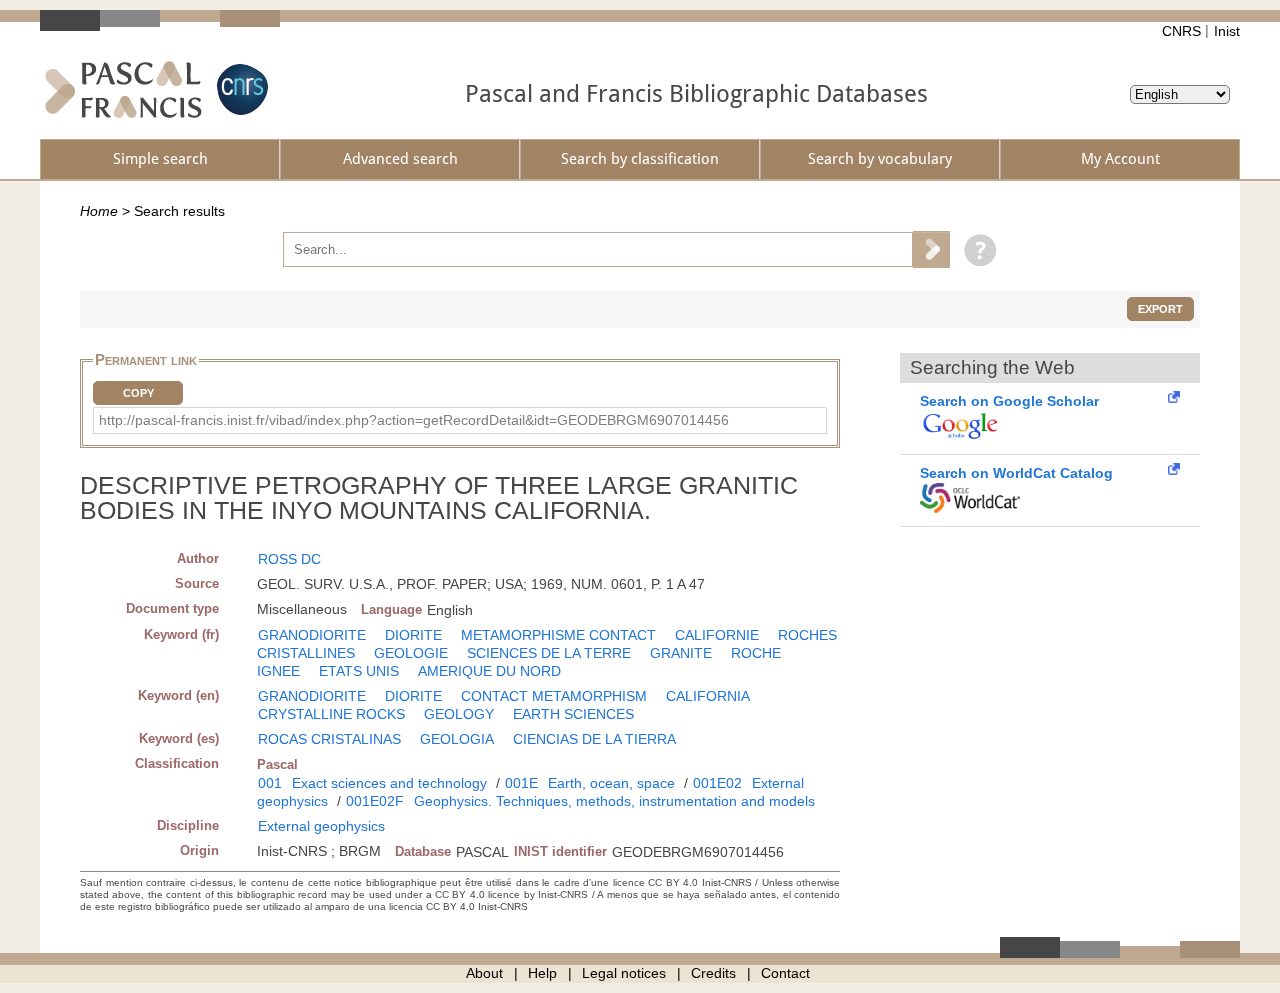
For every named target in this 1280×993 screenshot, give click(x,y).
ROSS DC (289, 559)
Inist (1227, 31)
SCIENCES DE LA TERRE (549, 653)
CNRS (1181, 31)
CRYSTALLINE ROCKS (331, 714)
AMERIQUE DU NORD (489, 671)
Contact (785, 973)
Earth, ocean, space (611, 783)
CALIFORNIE (717, 635)
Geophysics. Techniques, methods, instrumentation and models (614, 801)
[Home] (123, 89)
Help (542, 973)
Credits (713, 973)
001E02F (375, 801)
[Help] (975, 249)
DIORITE (413, 635)
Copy (138, 393)
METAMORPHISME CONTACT (558, 635)
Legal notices (624, 973)
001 (270, 783)
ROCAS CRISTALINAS (329, 739)
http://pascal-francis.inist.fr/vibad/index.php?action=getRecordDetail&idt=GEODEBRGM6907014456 (414, 420)
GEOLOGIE (411, 653)
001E (521, 783)
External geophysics (321, 826)
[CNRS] (240, 89)
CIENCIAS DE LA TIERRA (594, 739)
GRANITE (681, 653)
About (484, 973)
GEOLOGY (459, 714)
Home (99, 211)
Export (1160, 309)
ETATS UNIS (359, 671)
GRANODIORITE (312, 635)
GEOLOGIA (457, 739)
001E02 (717, 783)
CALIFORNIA (708, 696)
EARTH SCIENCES (573, 714)
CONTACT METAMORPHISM (554, 696)
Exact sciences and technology (389, 783)
